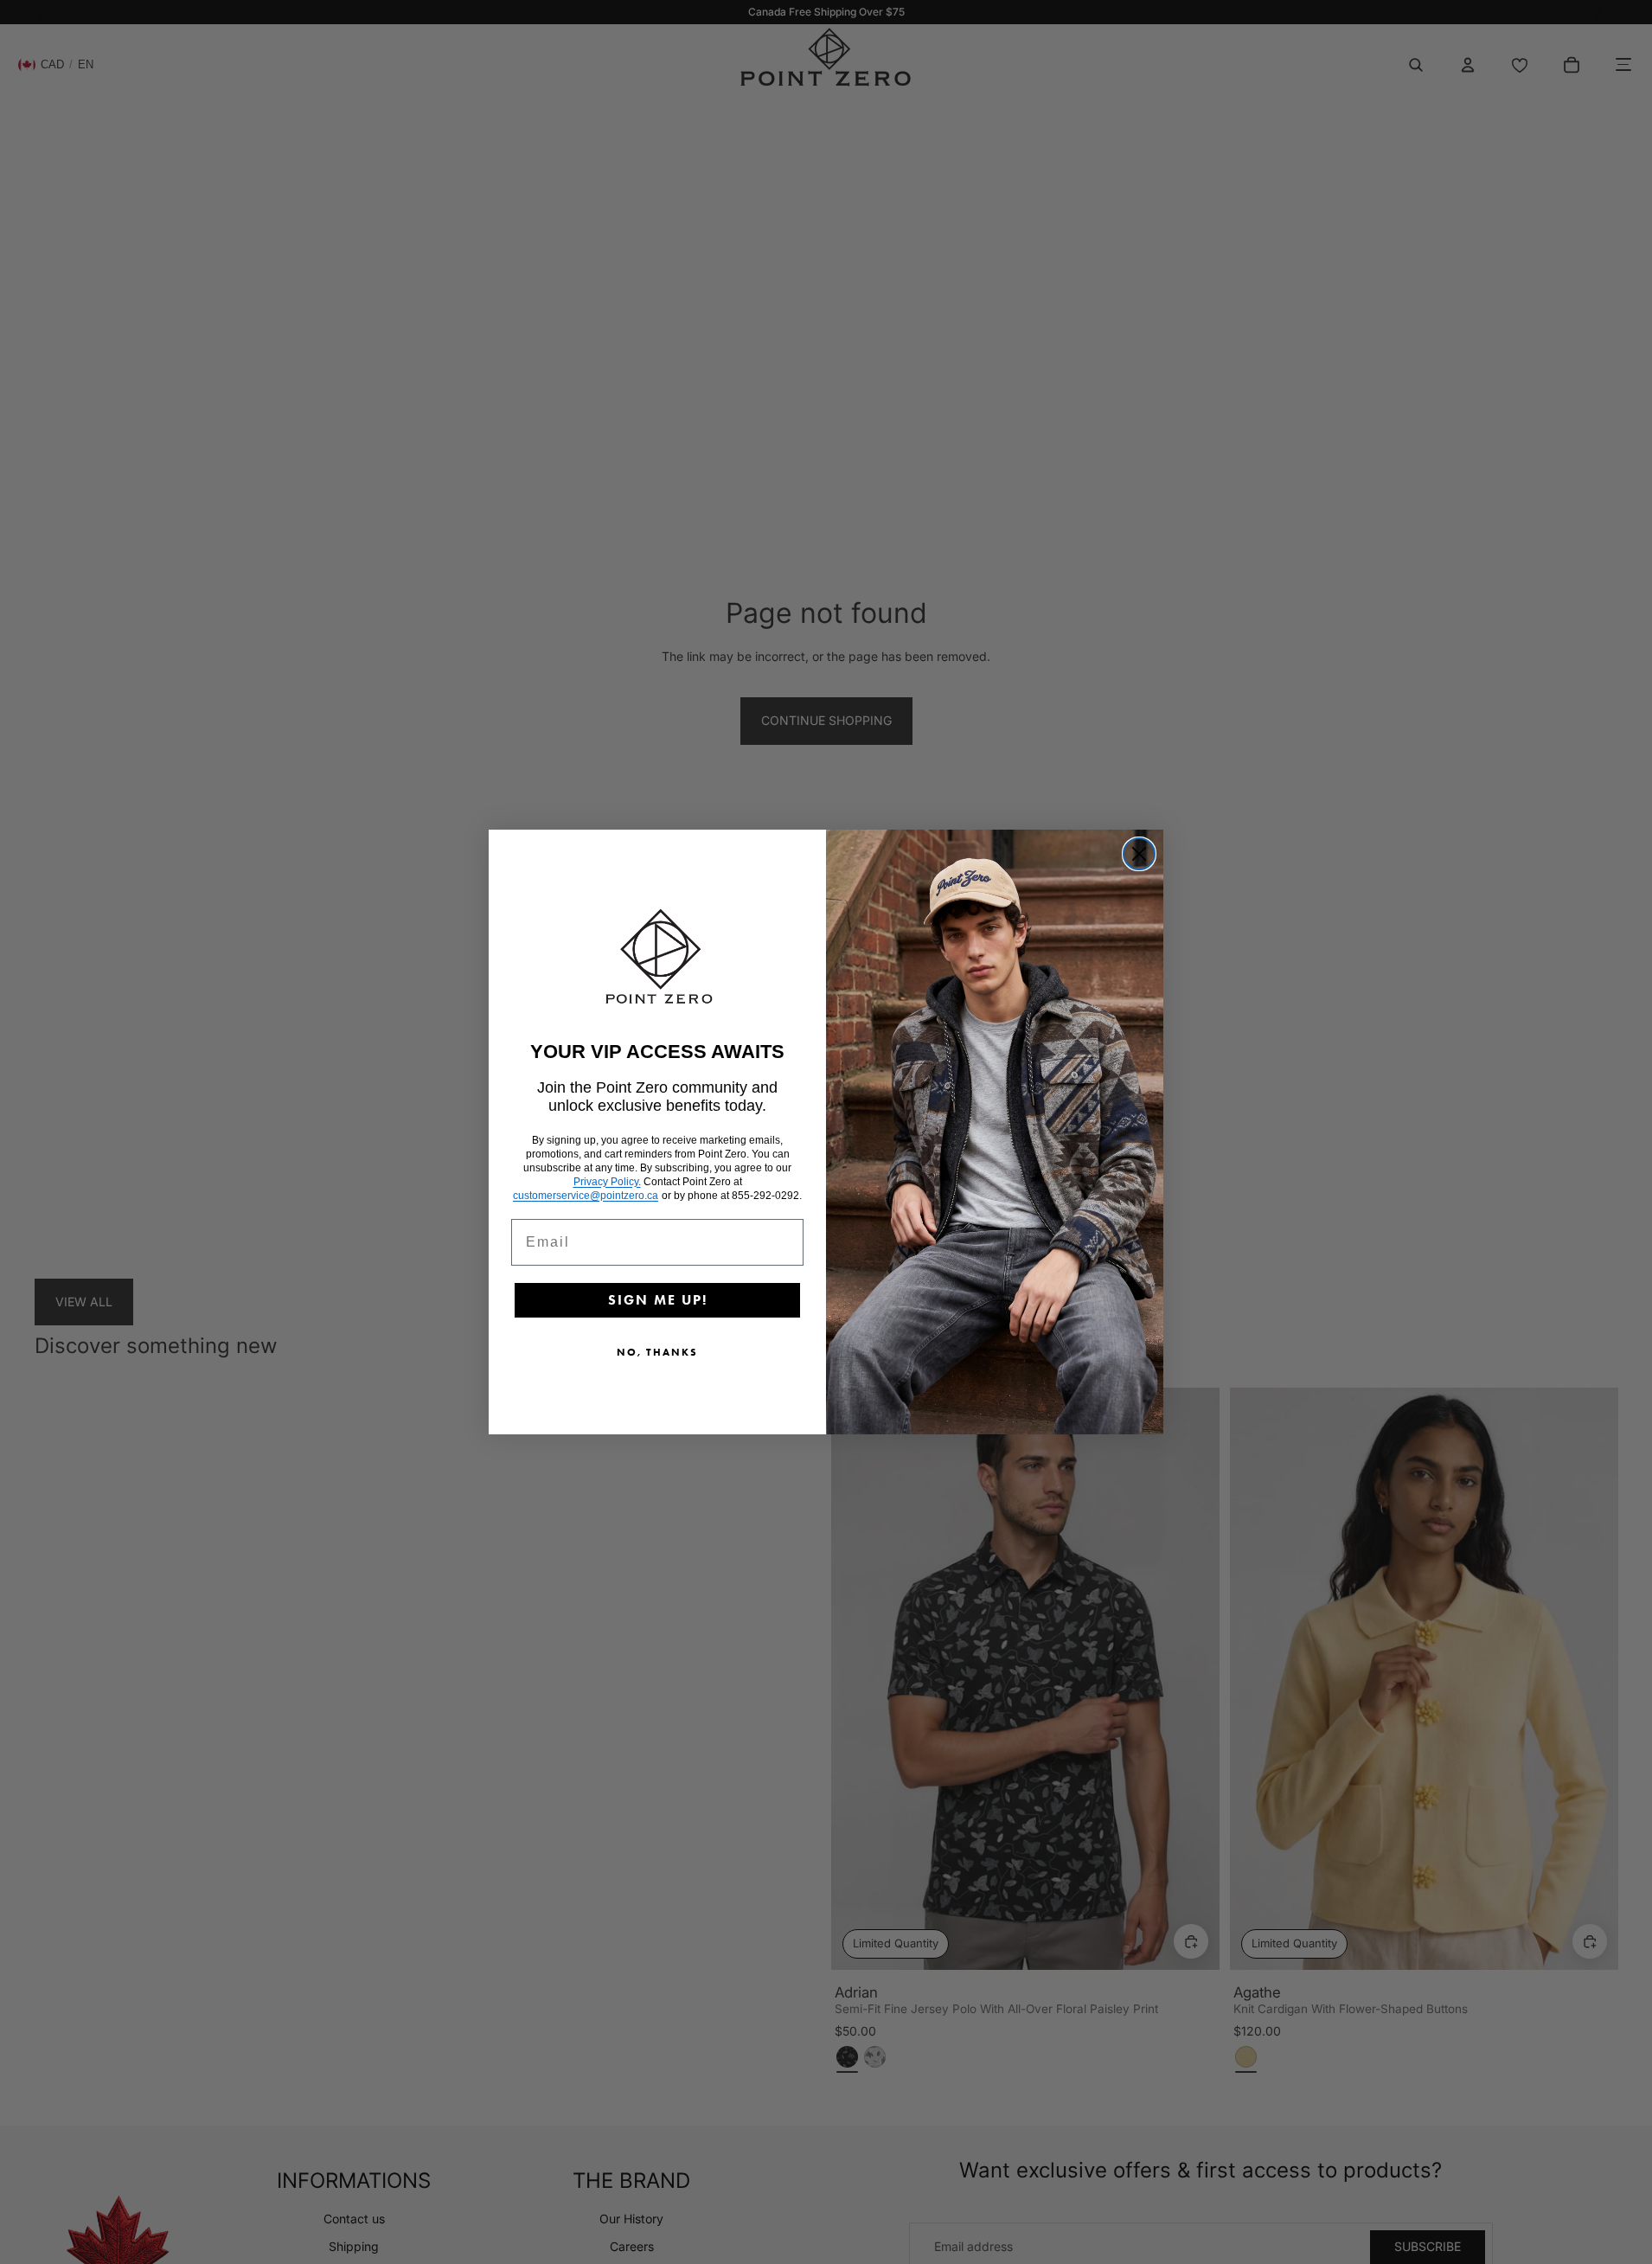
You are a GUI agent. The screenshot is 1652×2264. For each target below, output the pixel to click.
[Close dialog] (1139, 854)
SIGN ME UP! (658, 1300)
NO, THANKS (657, 1352)
